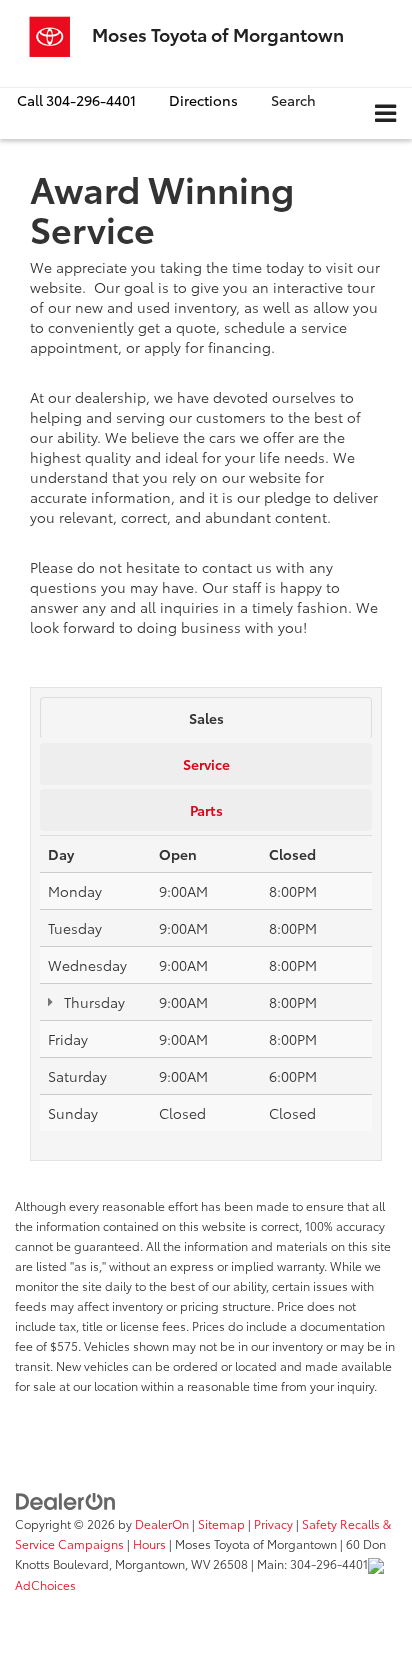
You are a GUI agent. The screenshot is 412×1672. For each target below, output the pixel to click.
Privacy (273, 1523)
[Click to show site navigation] (385, 113)
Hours (149, 1543)
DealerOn (162, 1523)
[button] (76, 100)
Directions (203, 100)
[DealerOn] (66, 1499)
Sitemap (221, 1523)
